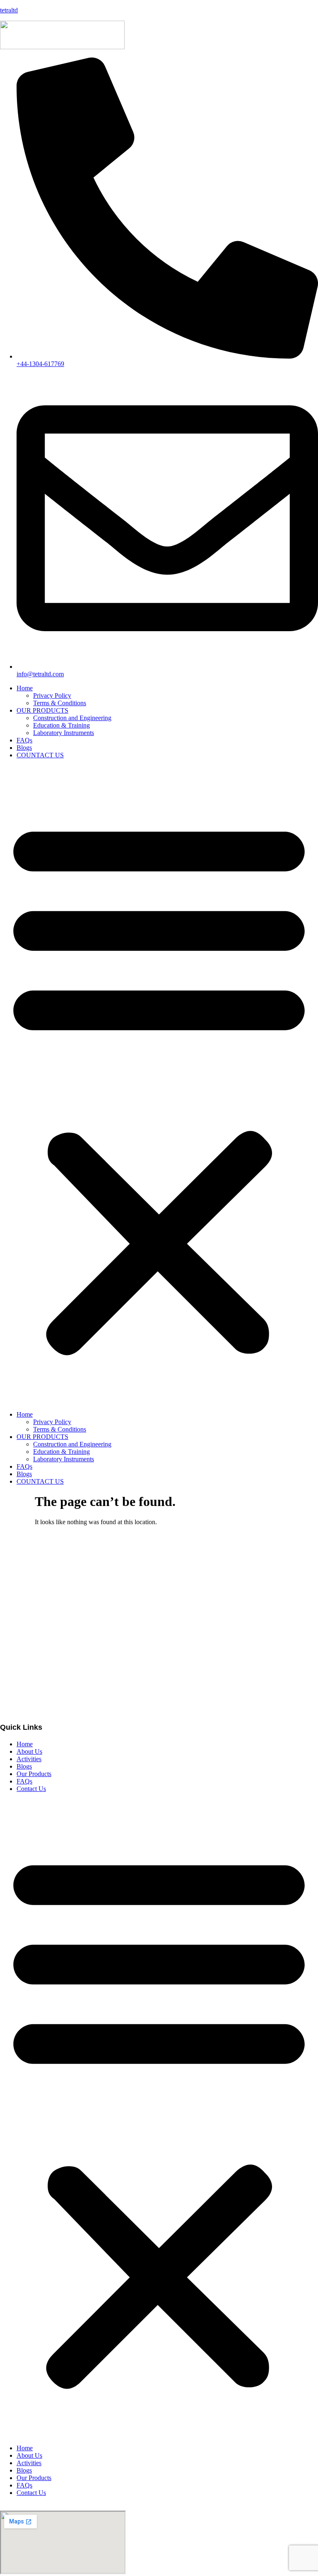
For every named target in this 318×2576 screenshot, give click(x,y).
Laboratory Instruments (64, 733)
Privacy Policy (52, 695)
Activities (29, 1759)
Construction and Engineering (72, 718)
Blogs (24, 748)
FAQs (24, 740)
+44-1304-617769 (24, 1575)
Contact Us (31, 1789)
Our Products (34, 1774)
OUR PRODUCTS (42, 710)
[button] (159, 1085)
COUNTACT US (40, 755)
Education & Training (61, 725)
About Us (29, 1751)
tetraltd (9, 10)
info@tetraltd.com (23, 1630)
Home (25, 688)
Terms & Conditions (60, 703)
